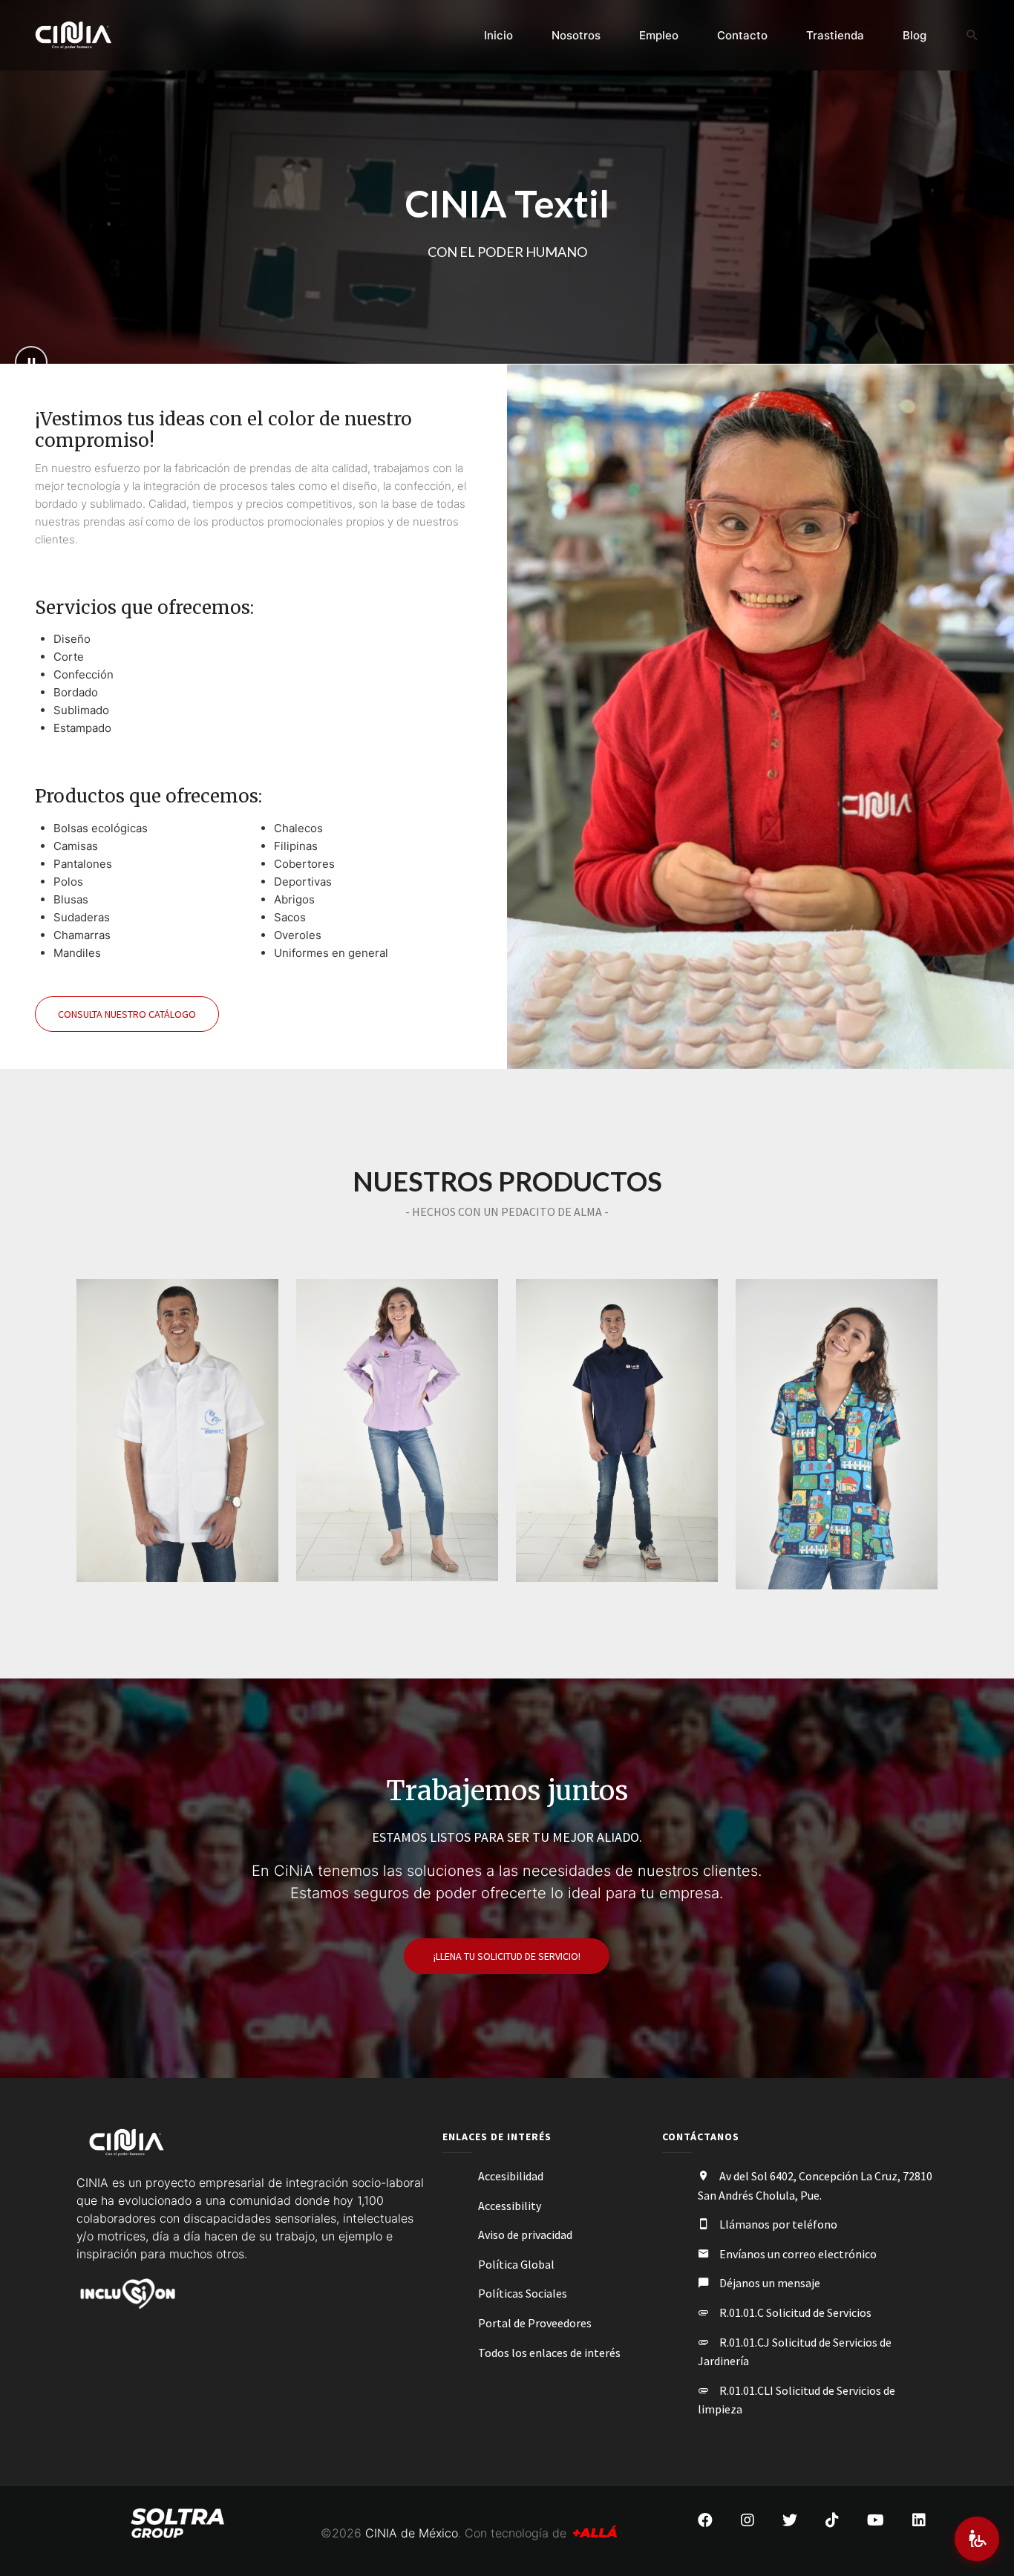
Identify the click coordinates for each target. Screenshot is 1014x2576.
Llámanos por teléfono (778, 2224)
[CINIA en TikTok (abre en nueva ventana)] (832, 2520)
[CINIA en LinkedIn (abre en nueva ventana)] (919, 2520)
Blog (915, 35)
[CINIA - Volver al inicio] (127, 2142)
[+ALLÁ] (595, 2533)
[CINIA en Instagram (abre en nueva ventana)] (748, 2520)
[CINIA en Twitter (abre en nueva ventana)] (790, 2520)
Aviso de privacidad (525, 2235)
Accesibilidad (511, 2176)
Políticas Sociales (523, 2293)
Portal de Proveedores (535, 2323)
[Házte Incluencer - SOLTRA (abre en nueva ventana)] (127, 2292)
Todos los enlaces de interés (549, 2353)
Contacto (742, 35)
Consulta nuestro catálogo (127, 1014)
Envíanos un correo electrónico (798, 2254)
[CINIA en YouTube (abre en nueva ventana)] (876, 2520)
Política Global (516, 2264)
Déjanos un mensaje (770, 2283)
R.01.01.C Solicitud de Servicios (795, 2312)
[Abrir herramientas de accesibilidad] (977, 2539)
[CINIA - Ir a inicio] (89, 35)
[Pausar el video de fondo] (31, 362)
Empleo (659, 35)
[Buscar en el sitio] (972, 36)
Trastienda (835, 35)
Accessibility (510, 2206)
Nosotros (576, 35)
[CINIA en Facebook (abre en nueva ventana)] (705, 2520)
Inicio (498, 35)
